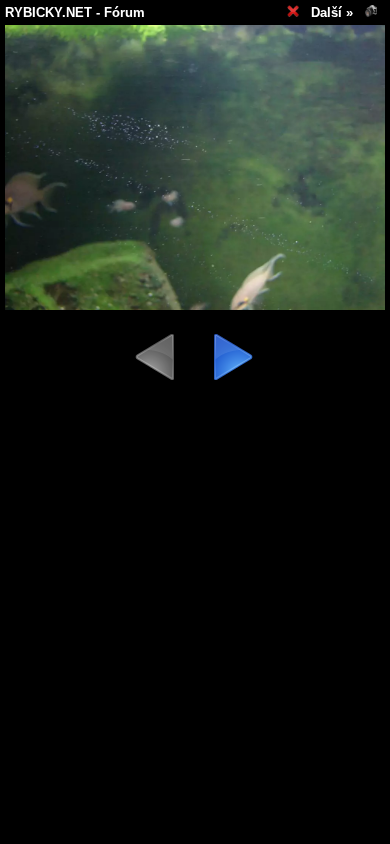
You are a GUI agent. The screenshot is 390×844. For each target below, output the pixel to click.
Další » (332, 12)
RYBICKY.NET (48, 12)
